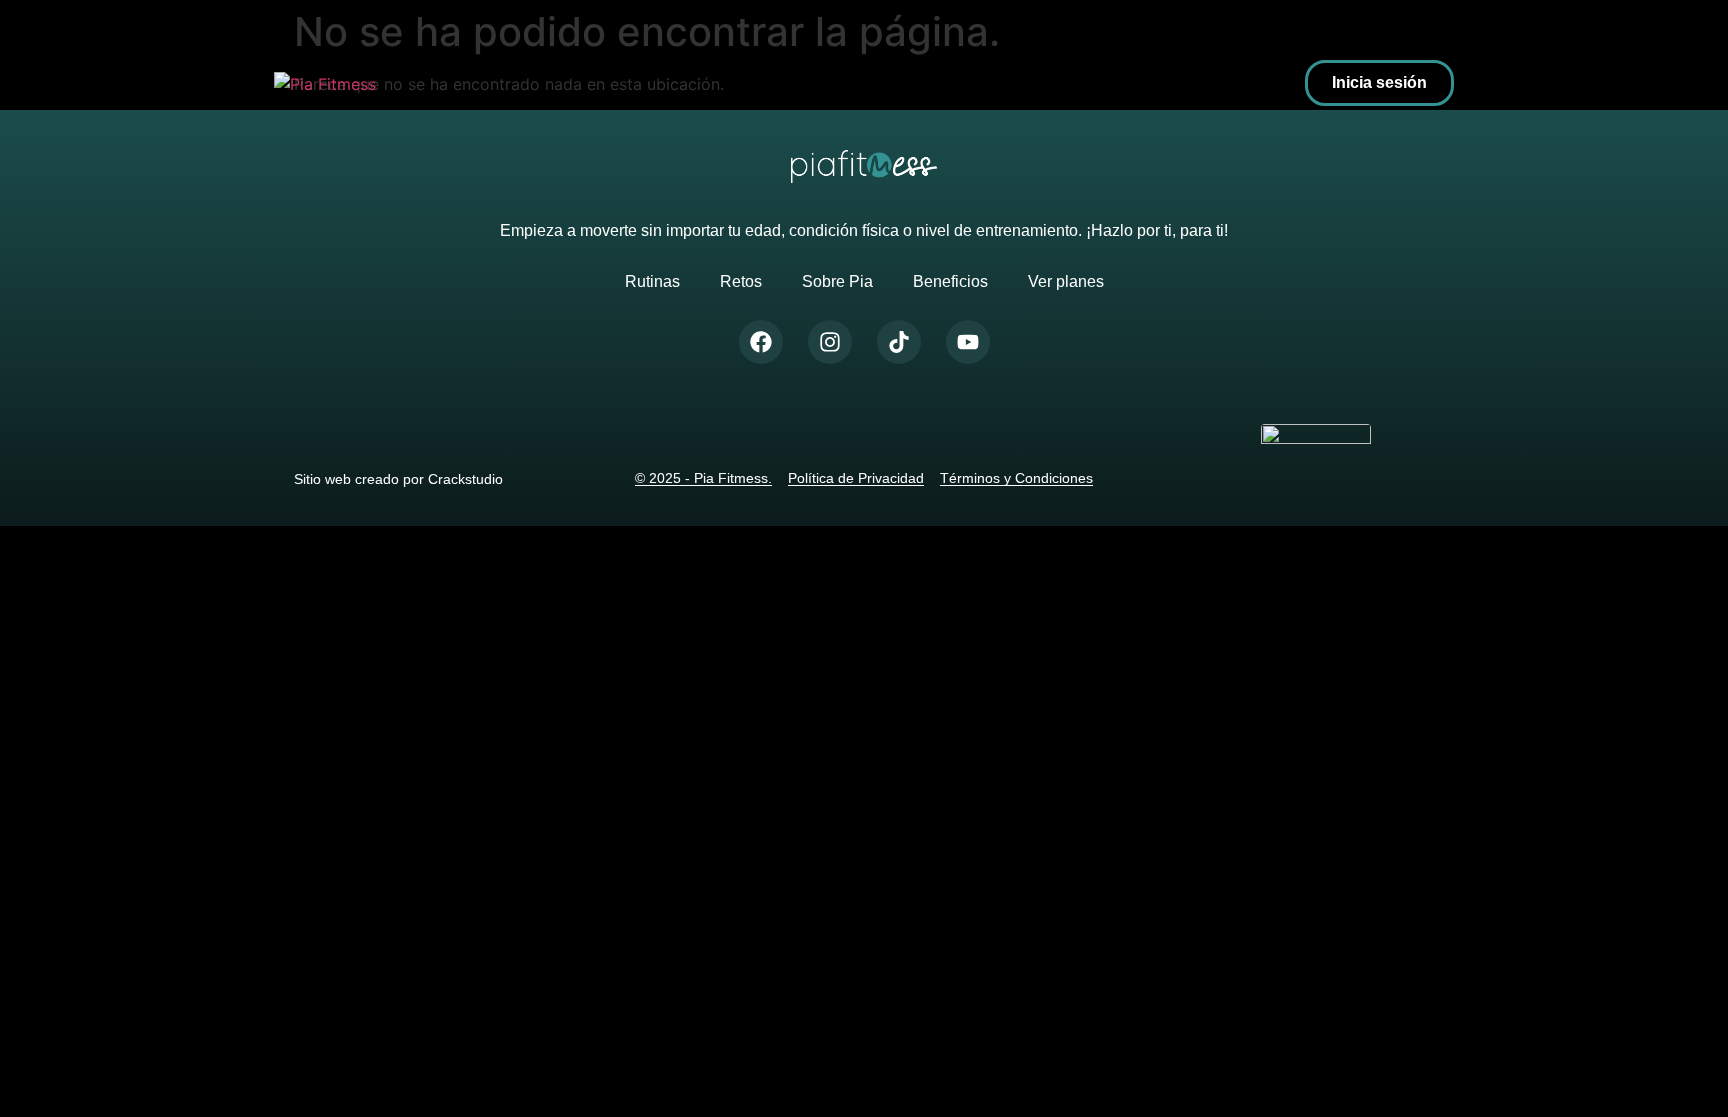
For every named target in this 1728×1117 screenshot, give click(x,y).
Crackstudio (465, 479)
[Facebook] (761, 342)
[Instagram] (830, 342)
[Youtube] (968, 342)
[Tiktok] (899, 342)
